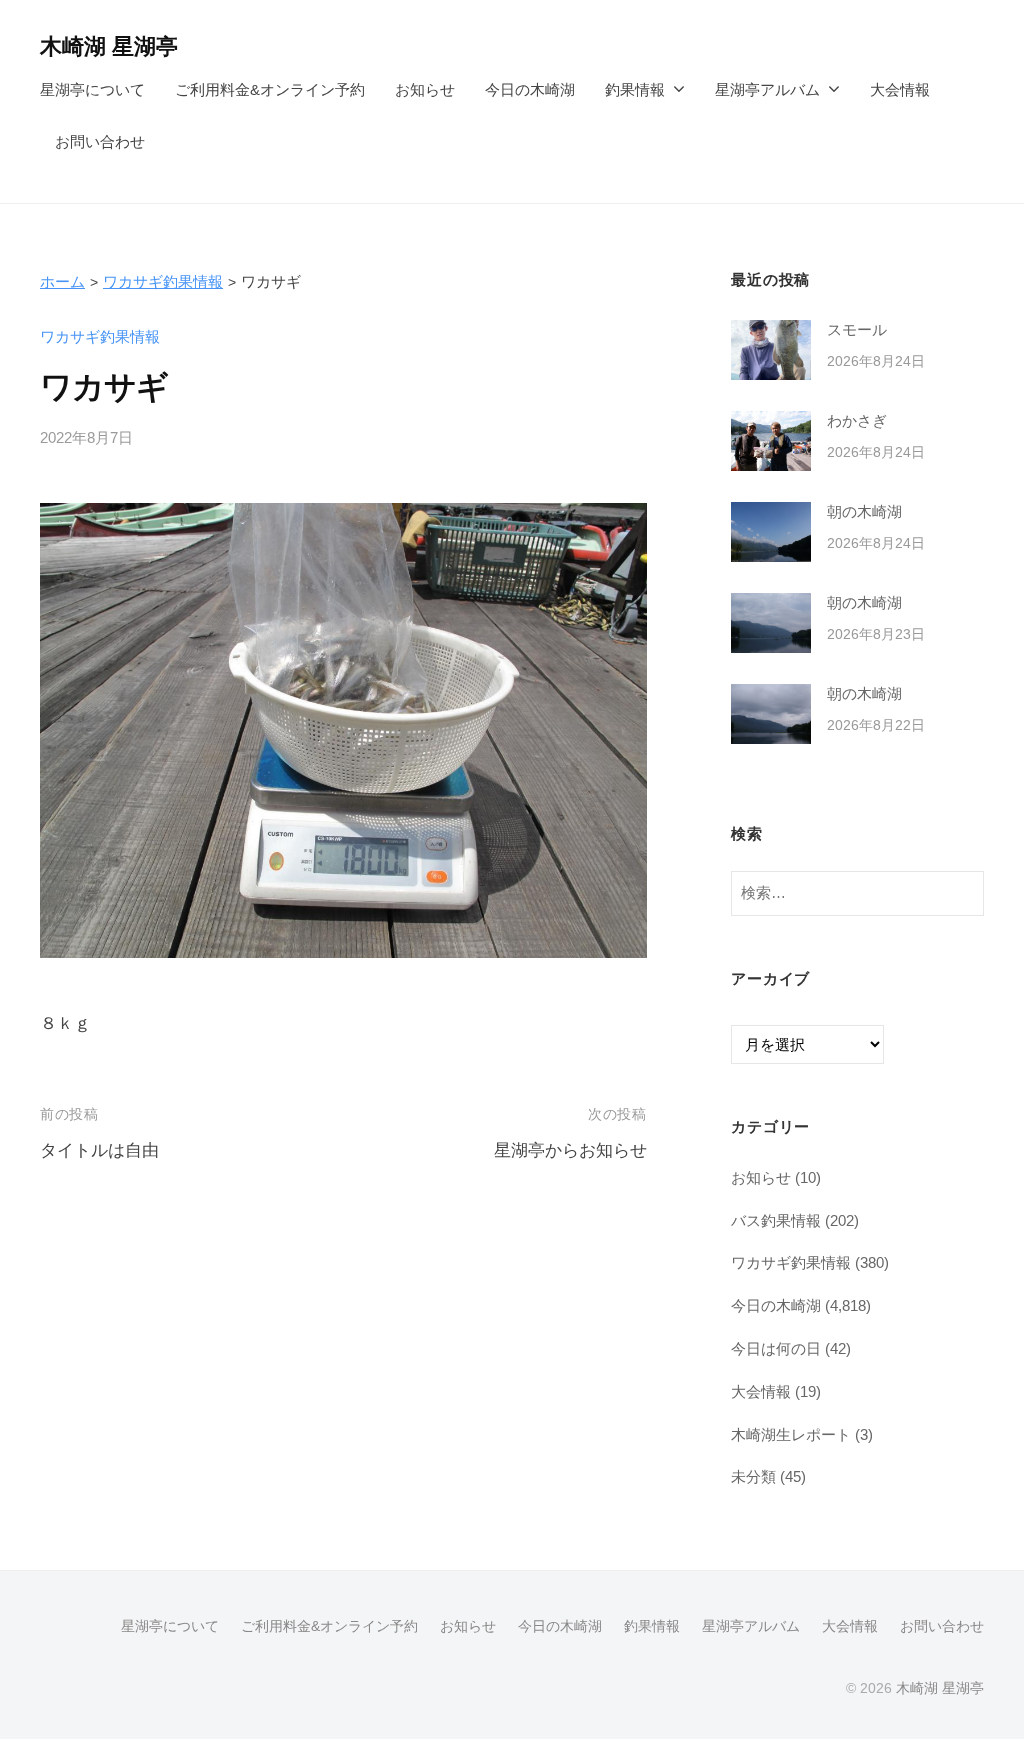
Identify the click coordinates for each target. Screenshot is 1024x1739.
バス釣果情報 (776, 1220)
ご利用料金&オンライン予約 (270, 89)
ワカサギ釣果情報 (163, 281)
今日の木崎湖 (530, 89)
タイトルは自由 (99, 1150)
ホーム (62, 281)
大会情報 (900, 89)
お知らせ (425, 89)
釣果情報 (635, 89)
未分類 (753, 1476)
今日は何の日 (776, 1348)
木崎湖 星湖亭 (109, 46)
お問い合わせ (100, 141)
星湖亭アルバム (767, 89)
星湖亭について (92, 89)
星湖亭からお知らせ (570, 1150)
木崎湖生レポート (791, 1434)
